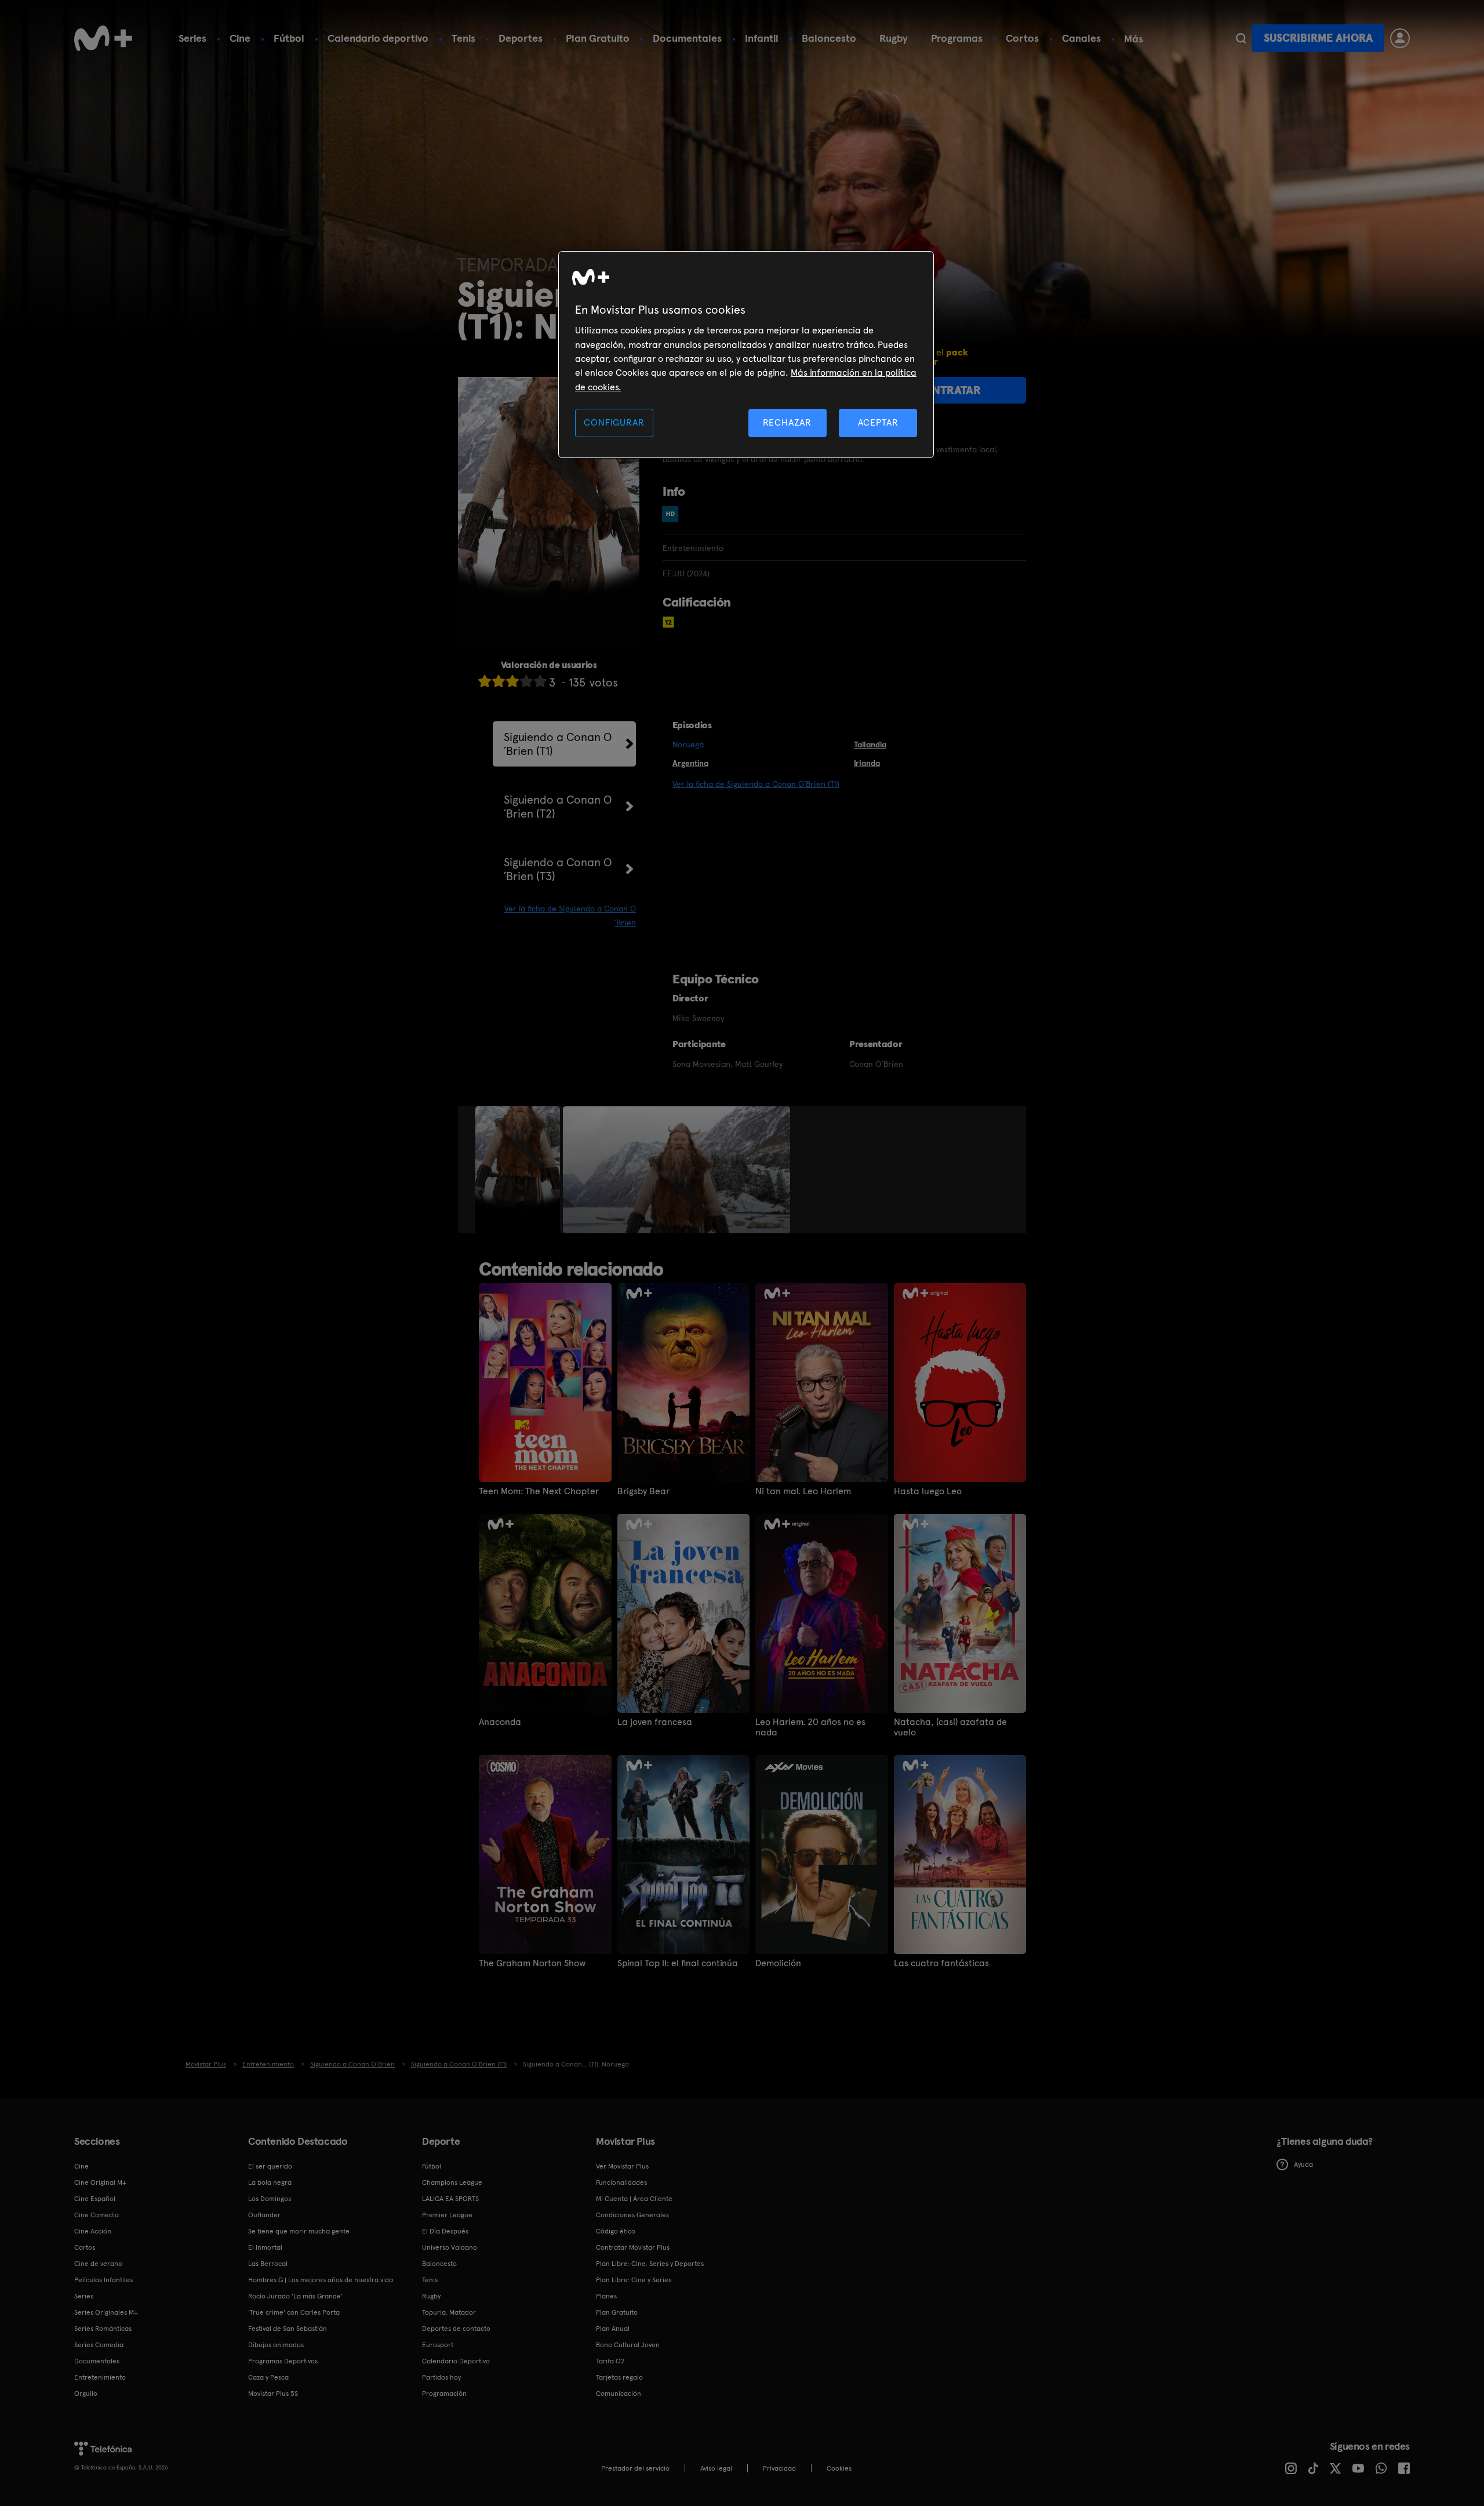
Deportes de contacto (456, 2329)
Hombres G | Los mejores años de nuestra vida (321, 2280)
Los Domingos (270, 2199)
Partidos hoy (441, 2377)
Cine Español (95, 2199)
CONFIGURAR (614, 422)
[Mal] (499, 681)
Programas (957, 38)
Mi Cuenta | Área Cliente (634, 2199)
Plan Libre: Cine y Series (634, 2280)
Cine (240, 38)
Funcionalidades (621, 2182)
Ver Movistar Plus (622, 2166)
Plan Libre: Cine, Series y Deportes (650, 2264)
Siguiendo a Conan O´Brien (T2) (558, 807)
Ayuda (1303, 2164)
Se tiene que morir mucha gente (299, 2231)
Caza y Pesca (268, 2377)
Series (192, 38)
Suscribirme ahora (1318, 38)
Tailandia (870, 744)
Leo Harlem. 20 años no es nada (810, 1727)
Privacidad (779, 2468)
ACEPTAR (878, 422)
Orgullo (86, 2394)
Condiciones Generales (632, 2215)
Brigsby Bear (643, 1491)
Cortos (1022, 38)
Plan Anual (613, 2329)
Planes (606, 2296)
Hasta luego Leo (928, 1491)
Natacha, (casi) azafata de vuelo (950, 1727)
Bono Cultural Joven (628, 2345)
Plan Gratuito (598, 38)
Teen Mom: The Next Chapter (539, 1491)
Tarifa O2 (610, 2361)
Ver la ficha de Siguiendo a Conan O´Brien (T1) (756, 784)
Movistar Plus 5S (273, 2394)
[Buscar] (1241, 38)
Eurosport (438, 2345)
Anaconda (500, 1722)
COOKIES (839, 2468)
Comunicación (619, 2394)
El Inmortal (265, 2247)
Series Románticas (103, 2329)
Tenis (463, 38)
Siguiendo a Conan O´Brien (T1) (558, 744)
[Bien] (526, 681)
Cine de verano (98, 2264)
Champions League (452, 2182)
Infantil (762, 38)
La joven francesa (655, 1722)
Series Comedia (99, 2345)
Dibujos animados (276, 2345)
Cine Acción (93, 2231)
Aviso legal (716, 2468)
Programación (444, 2394)
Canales (1081, 38)
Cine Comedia (97, 2215)
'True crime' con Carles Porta (294, 2312)
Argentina (690, 763)
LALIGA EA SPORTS (450, 2199)
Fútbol (289, 38)
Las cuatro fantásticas (941, 1963)
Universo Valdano (450, 2247)
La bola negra (270, 2182)
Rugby (894, 38)
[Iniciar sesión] (1400, 38)
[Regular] (512, 681)
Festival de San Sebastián (288, 2329)
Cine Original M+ (100, 2182)
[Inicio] (103, 38)
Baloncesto (829, 38)
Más (1134, 39)
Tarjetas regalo (619, 2377)
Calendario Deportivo (456, 2361)
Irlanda (867, 763)
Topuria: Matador (449, 2312)
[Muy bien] (540, 681)
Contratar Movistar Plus (633, 2247)
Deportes (521, 38)
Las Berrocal (268, 2264)
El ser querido (270, 2166)
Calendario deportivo (378, 38)
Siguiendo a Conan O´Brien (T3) (558, 869)
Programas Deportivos (283, 2361)
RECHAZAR (787, 422)
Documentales (687, 38)
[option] (519, 1170)
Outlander (264, 2215)
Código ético (616, 2231)
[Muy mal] (485, 681)
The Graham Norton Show (532, 1963)
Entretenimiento (100, 2377)
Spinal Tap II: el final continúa (678, 1963)
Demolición (778, 1963)
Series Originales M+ (106, 2312)
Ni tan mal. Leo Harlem (803, 1491)
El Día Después (445, 2231)
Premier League (447, 2215)
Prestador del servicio (635, 2468)
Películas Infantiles (103, 2280)
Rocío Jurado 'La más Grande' (295, 2296)
